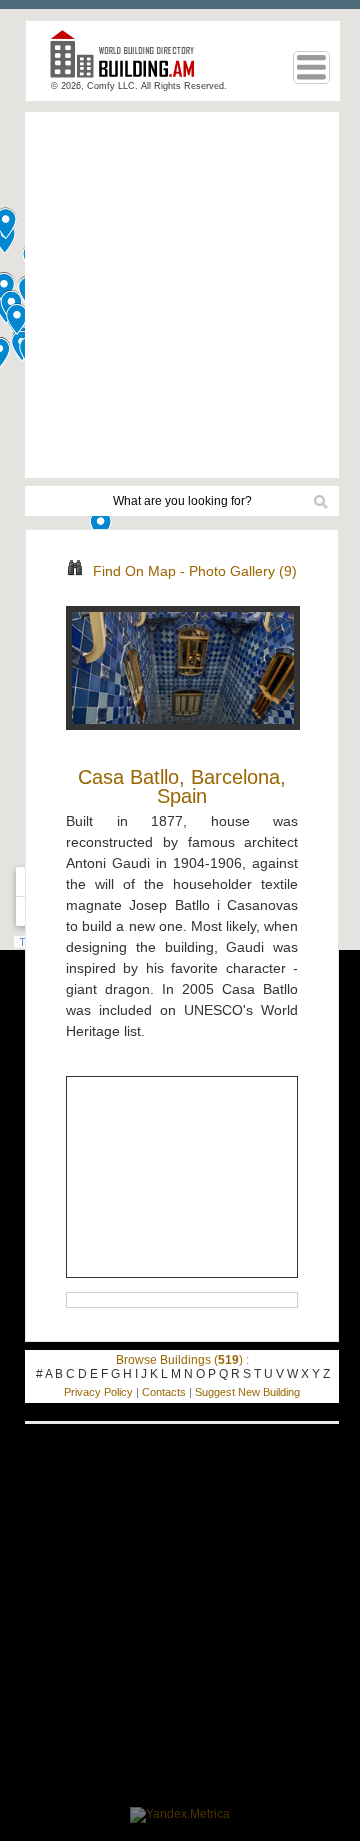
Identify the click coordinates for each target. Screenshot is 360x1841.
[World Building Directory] (130, 62)
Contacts (164, 1392)
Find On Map (134, 571)
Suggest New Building (247, 1392)
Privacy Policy (98, 1392)
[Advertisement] (180, 295)
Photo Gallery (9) (243, 571)
